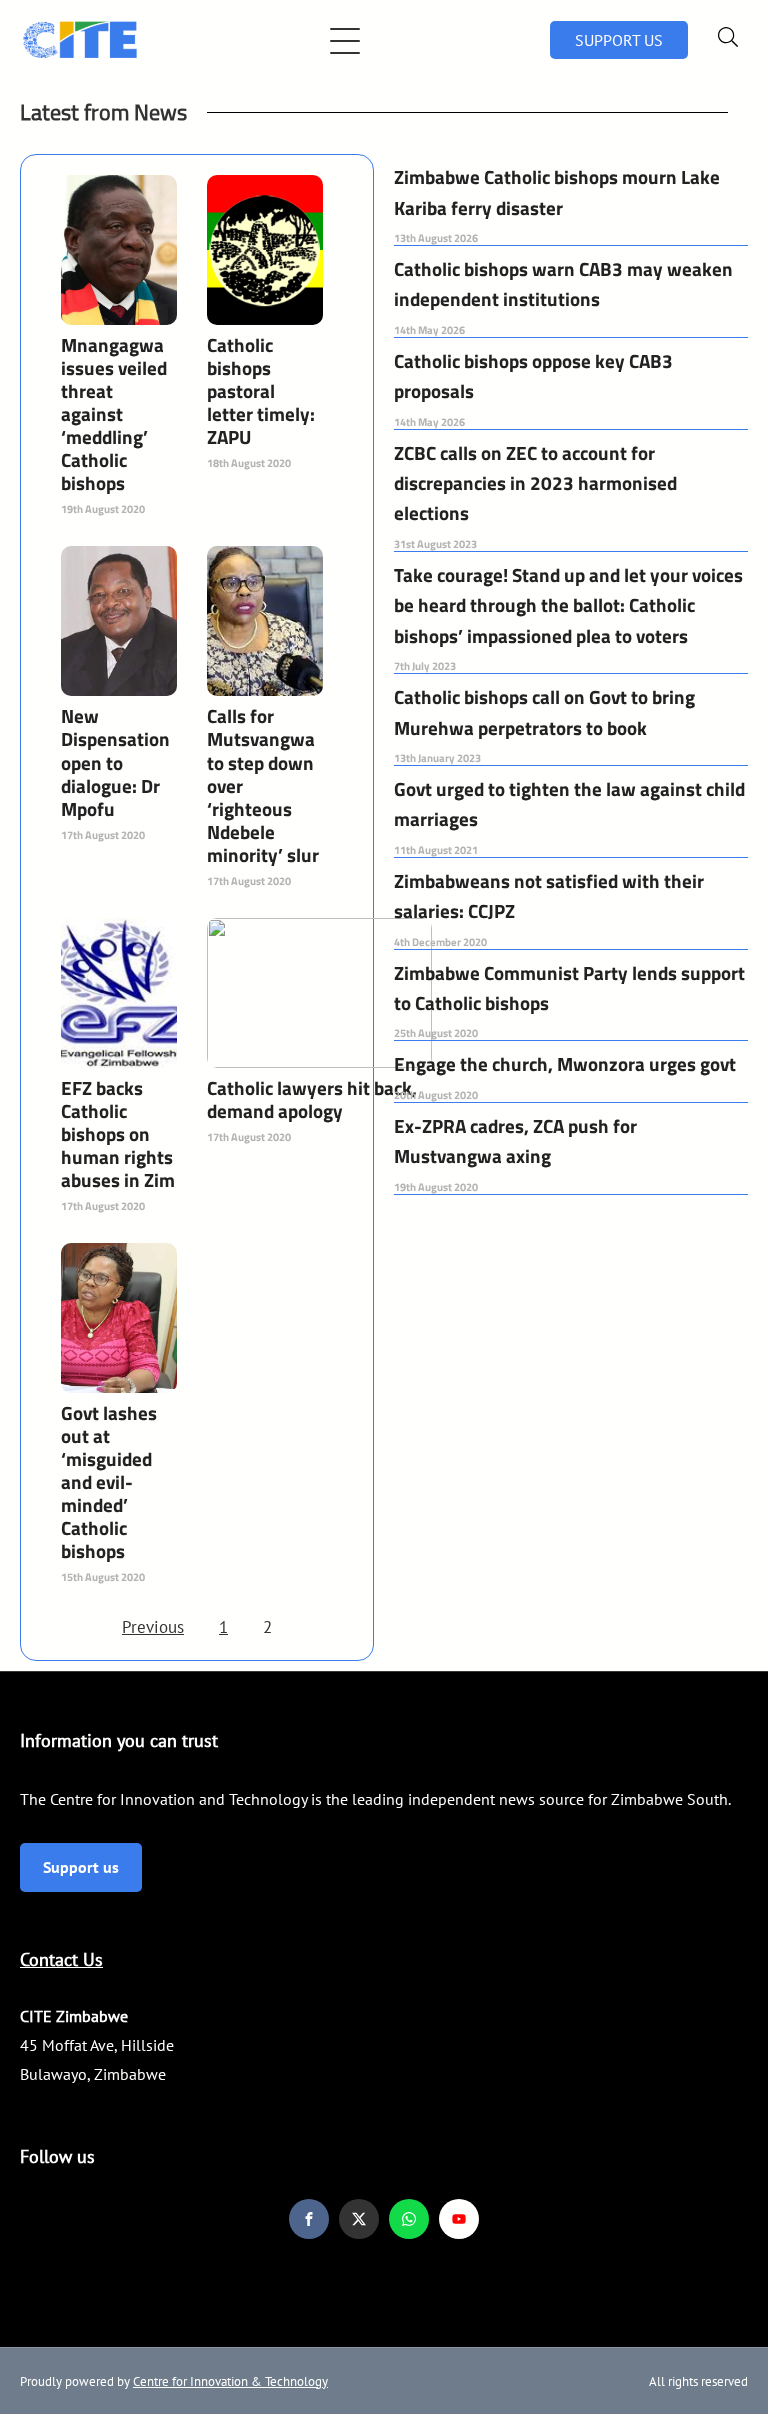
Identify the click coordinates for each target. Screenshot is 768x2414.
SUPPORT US (619, 40)
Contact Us (61, 1959)
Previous (153, 1627)
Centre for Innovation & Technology (230, 2381)
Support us (81, 1867)
